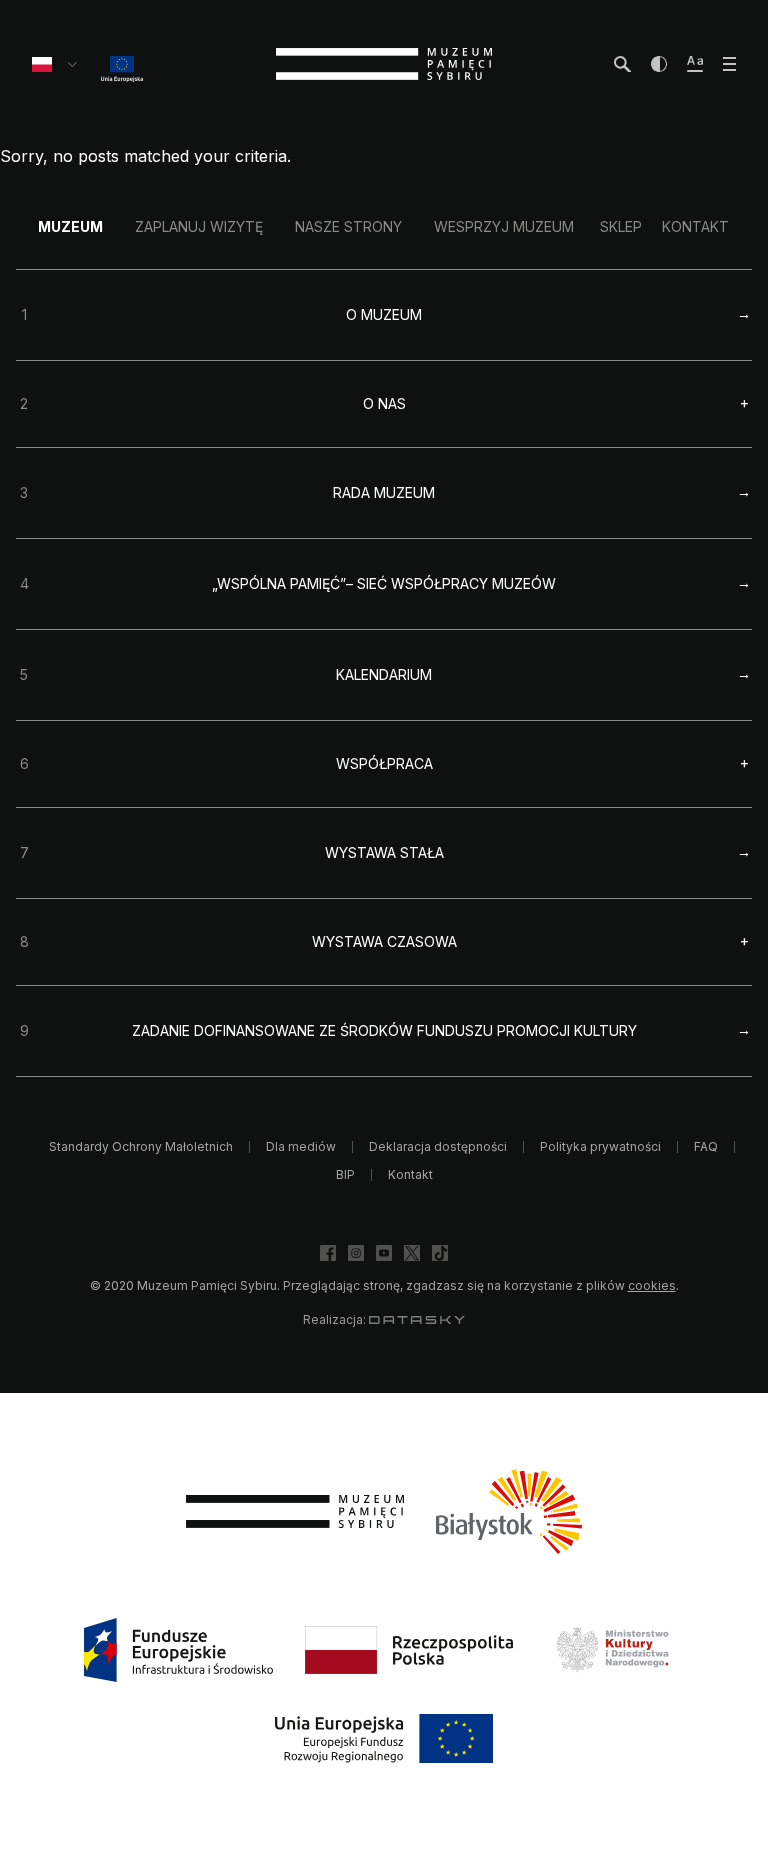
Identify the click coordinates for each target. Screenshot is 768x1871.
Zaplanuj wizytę (199, 226)
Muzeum (70, 226)
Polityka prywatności (600, 1146)
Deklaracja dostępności (438, 1146)
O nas (384, 404)
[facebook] (328, 1253)
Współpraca (384, 764)
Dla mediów (301, 1146)
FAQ (706, 1146)
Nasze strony (348, 226)
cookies (652, 1285)
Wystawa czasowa (384, 942)
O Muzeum (384, 314)
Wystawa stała (384, 852)
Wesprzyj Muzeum (504, 226)
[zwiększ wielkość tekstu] (695, 64)
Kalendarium (384, 674)
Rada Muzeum (384, 492)
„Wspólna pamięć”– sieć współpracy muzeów (384, 583)
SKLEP (621, 226)
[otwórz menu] (729, 64)
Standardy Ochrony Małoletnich (141, 1146)
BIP (345, 1174)
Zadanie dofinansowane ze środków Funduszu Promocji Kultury (384, 1030)
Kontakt (695, 226)
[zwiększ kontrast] (659, 64)
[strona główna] (384, 64)
